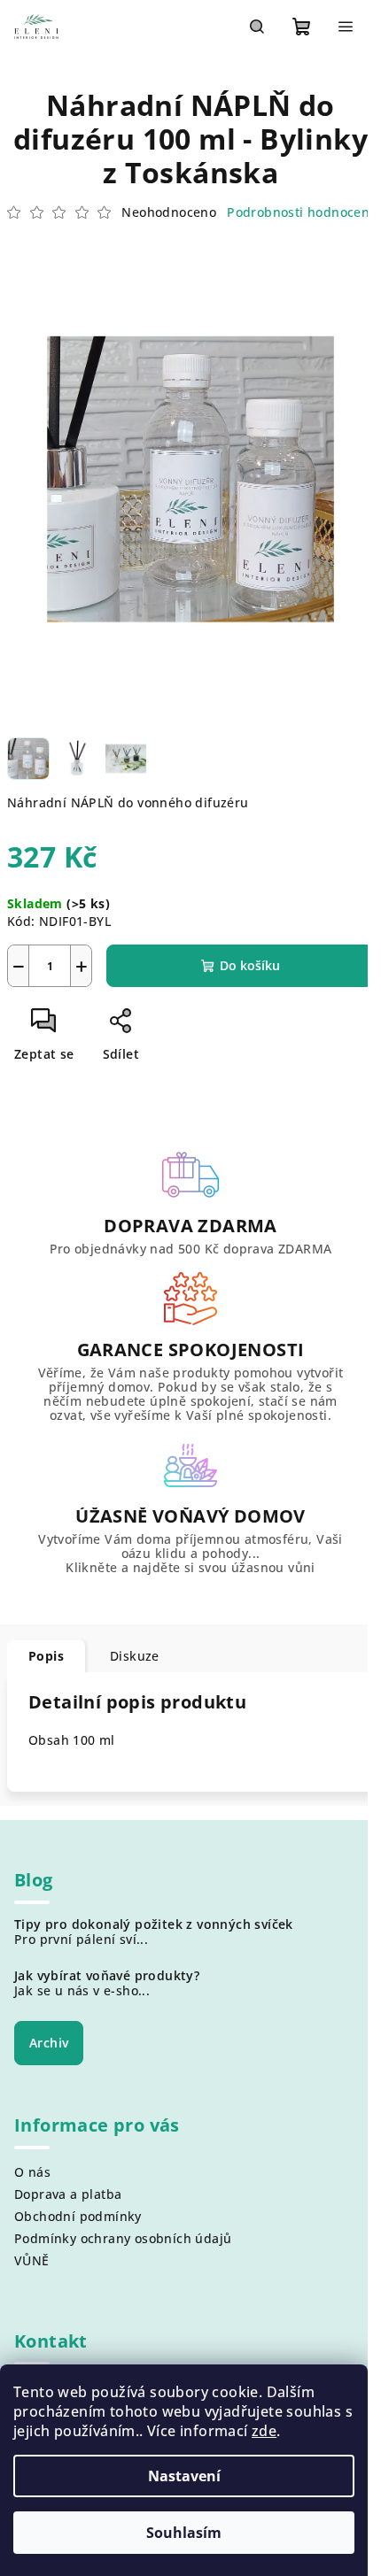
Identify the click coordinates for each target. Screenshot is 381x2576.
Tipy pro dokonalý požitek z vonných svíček (154, 1924)
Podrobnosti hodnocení (300, 212)
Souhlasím (184, 2533)
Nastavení (184, 2476)
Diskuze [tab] (135, 1656)
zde (264, 2431)
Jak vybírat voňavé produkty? (107, 1976)
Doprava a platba (68, 2194)
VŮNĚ (32, 2260)
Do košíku (250, 965)
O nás (32, 2172)
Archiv (49, 2043)
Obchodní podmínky (78, 2216)
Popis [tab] (46, 1656)
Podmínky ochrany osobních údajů (123, 2238)
